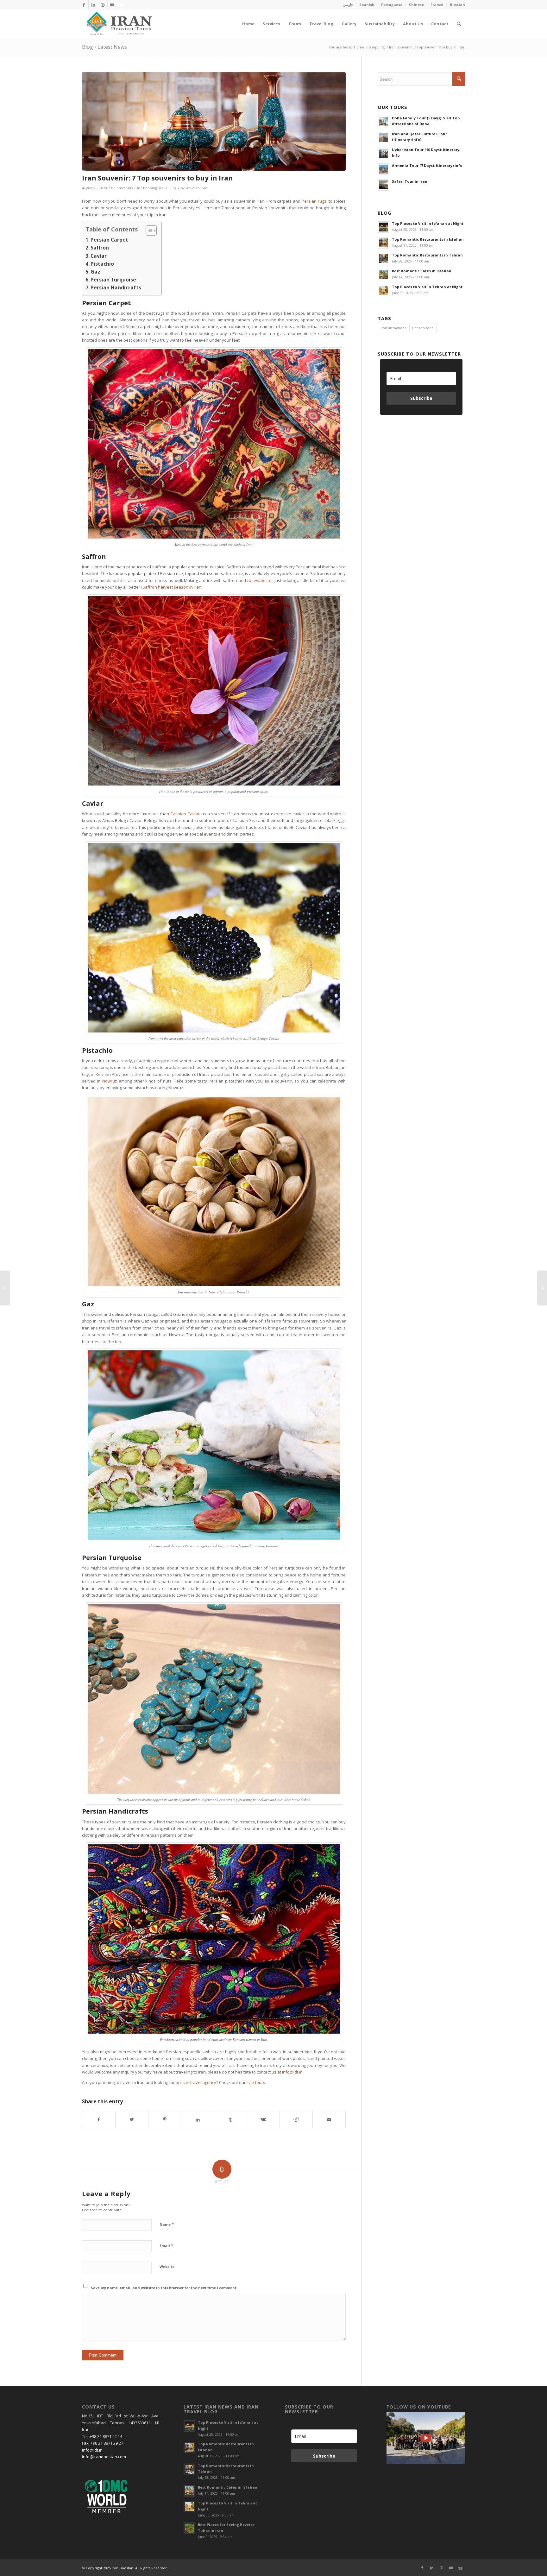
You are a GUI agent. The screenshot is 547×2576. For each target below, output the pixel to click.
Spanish (367, 5)
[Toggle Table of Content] (148, 230)
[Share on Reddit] (296, 2119)
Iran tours (256, 2082)
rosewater (257, 580)
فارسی (348, 5)
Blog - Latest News (104, 47)
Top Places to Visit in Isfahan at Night (428, 223)
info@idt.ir (292, 2072)
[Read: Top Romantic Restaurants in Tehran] (383, 259)
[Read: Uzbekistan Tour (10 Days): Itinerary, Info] (383, 153)
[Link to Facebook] (84, 5)
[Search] (459, 24)
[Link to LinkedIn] (93, 5)
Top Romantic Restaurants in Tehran (427, 255)
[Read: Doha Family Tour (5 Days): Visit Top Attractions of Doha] (383, 122)
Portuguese (392, 5)
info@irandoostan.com (104, 2457)
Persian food (423, 328)
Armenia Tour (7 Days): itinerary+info (427, 165)
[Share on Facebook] (99, 2119)
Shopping (149, 188)
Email (166, 2245)
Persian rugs (314, 201)
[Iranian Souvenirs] (214, 121)
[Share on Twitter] (132, 2119)
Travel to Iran (196, 188)
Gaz (95, 272)
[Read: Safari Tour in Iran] (383, 185)
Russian (457, 5)
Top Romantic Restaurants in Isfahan (428, 239)
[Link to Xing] (122, 5)
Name (167, 2224)
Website (167, 2267)
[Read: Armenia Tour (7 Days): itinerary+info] (383, 169)
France (437, 5)
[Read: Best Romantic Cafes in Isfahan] (383, 275)
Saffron (100, 248)
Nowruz (110, 1081)
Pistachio (102, 264)
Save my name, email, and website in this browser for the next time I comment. (164, 2288)
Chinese (416, 5)
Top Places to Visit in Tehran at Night (427, 287)
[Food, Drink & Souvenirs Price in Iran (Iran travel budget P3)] (542, 1288)
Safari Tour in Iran (410, 181)
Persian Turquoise (113, 280)
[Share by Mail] (329, 2119)
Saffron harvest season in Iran (172, 587)
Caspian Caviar (185, 814)
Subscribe (421, 398)
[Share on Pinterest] (165, 2119)
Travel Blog (167, 188)
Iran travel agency (199, 2082)
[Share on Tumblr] (231, 2119)
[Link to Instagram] (103, 5)
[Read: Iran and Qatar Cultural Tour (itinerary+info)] (383, 137)
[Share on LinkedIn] (198, 2119)
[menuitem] (348, 5)
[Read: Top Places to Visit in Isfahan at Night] (383, 227)
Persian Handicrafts (116, 287)
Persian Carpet (109, 240)
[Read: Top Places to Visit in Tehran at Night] (383, 290)
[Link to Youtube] (112, 5)
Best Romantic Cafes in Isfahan (422, 271)
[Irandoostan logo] (118, 24)
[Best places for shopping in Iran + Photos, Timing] (5, 1288)
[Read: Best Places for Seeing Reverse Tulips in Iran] (189, 2528)
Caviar (99, 256)
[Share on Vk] (264, 2119)
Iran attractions (393, 328)
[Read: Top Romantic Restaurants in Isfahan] (383, 243)
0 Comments (122, 188)
